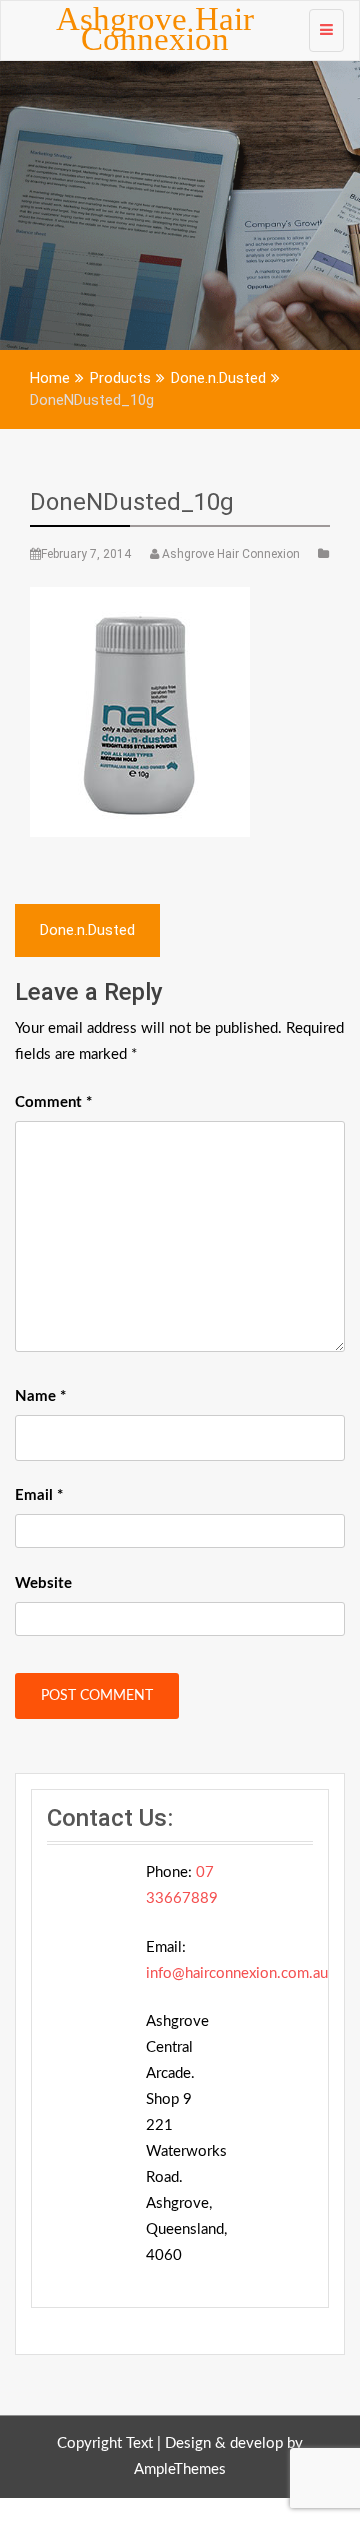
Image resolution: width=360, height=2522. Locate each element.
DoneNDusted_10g (132, 502)
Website (43, 1583)
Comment (53, 1102)
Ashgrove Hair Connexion (155, 29)
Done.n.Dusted (87, 930)
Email (39, 1495)
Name (40, 1396)
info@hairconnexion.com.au (237, 1973)
